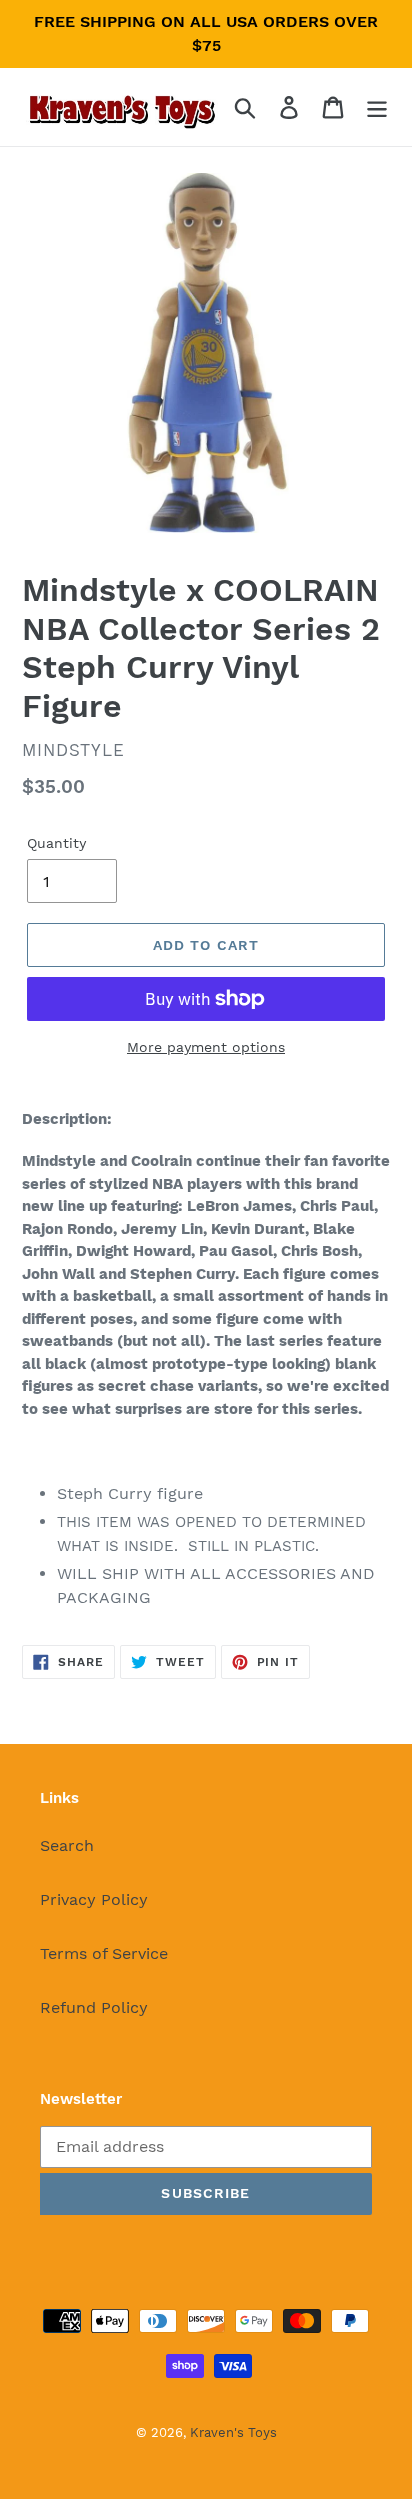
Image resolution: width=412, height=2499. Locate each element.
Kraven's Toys (233, 2432)
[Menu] (377, 107)
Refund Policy (94, 2007)
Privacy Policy (94, 1899)
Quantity (56, 843)
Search (67, 1845)
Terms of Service (104, 1953)
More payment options (206, 1047)
